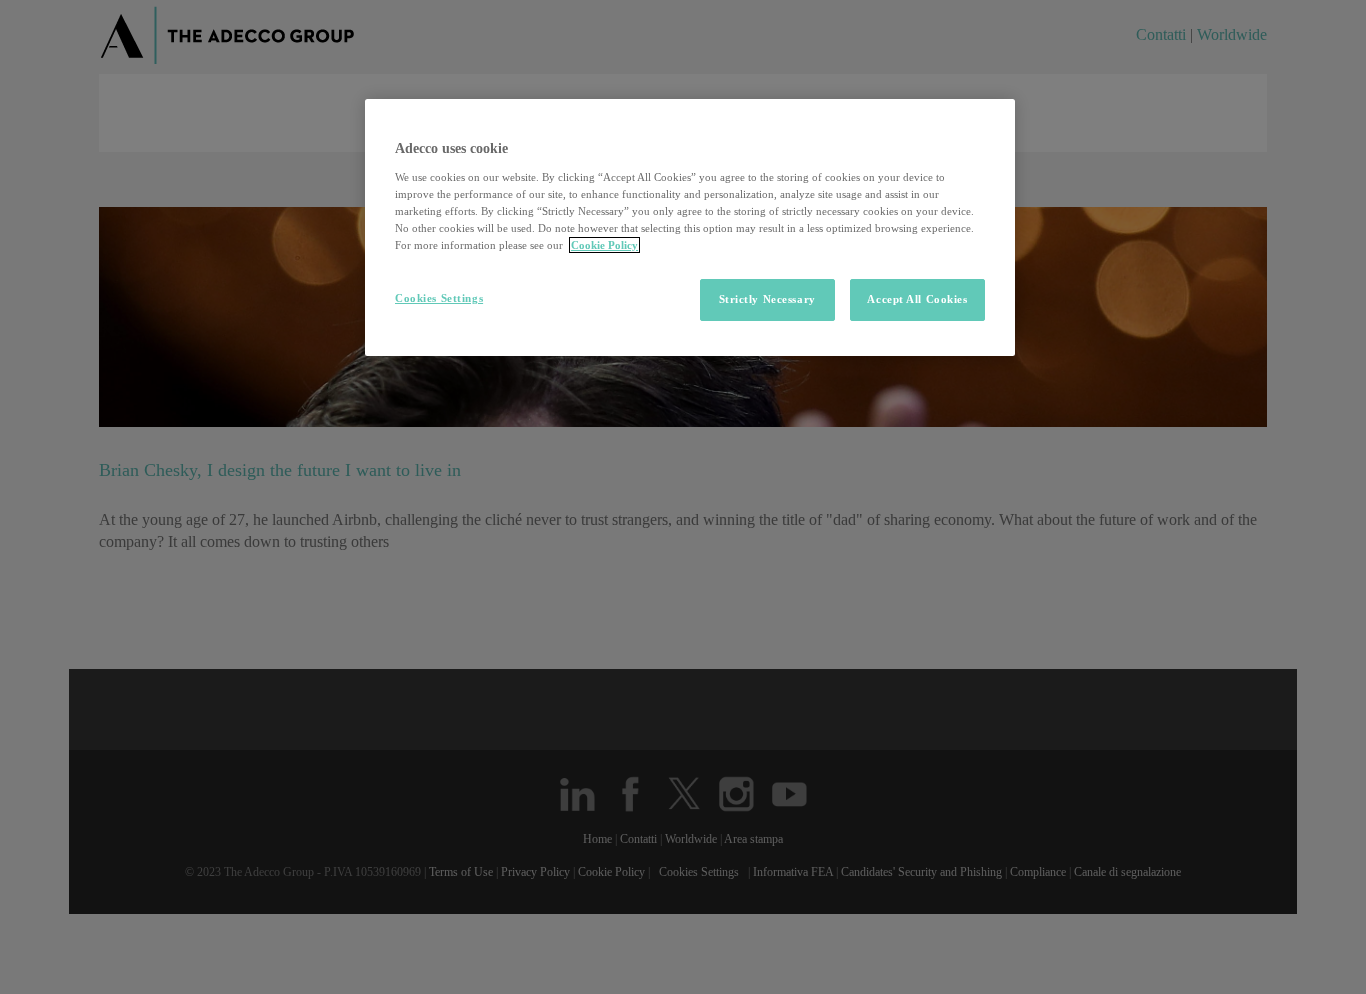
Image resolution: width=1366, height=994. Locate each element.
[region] (690, 227)
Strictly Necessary (767, 299)
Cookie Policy (604, 245)
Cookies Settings (439, 298)
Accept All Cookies (917, 299)
